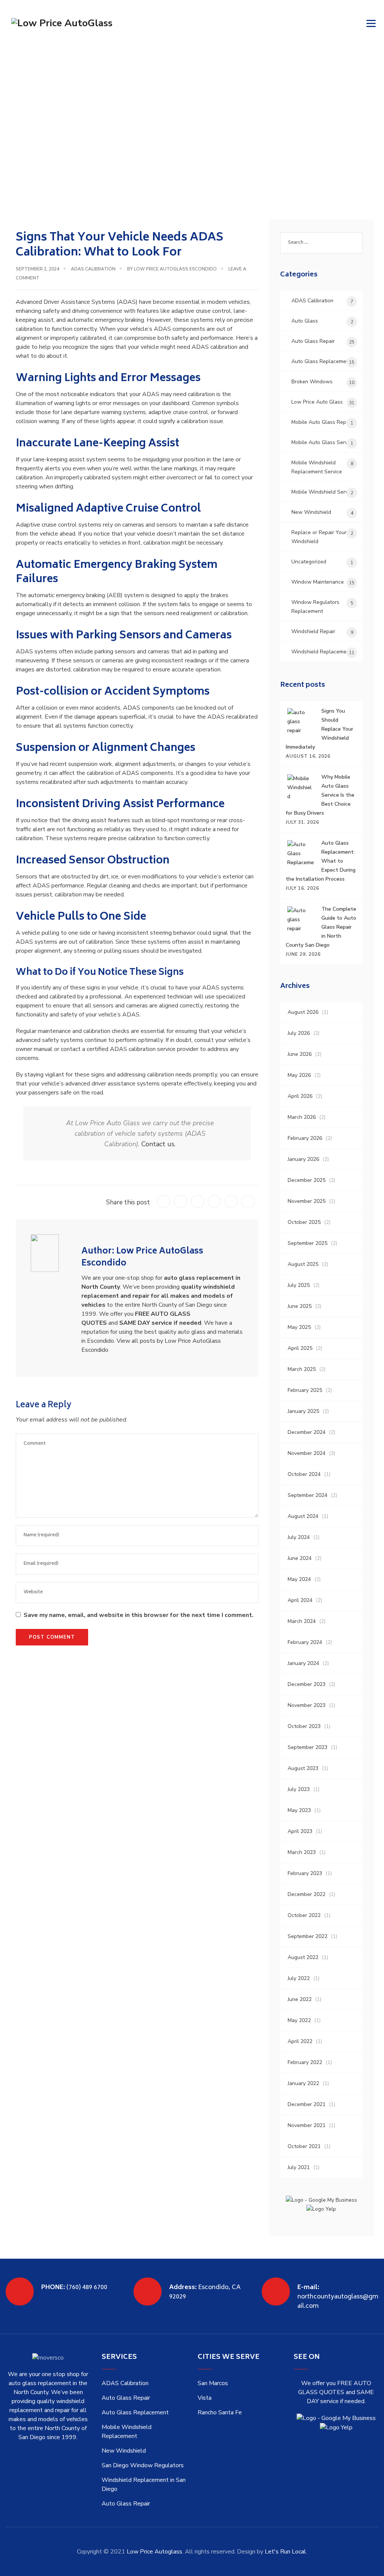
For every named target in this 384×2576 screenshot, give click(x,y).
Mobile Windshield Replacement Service (317, 467)
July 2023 (299, 1789)
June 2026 (300, 1054)
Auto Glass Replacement (321, 361)
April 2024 (300, 1600)
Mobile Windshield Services (324, 492)
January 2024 (303, 1663)
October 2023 (304, 1726)
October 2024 (304, 1474)
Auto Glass (305, 321)
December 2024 (307, 1432)
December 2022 (307, 1894)
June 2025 (300, 1306)
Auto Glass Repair (313, 341)
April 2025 (300, 1348)
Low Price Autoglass (154, 2552)
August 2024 (303, 1516)
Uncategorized (309, 562)
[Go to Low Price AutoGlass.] (18, 129)
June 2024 (300, 1558)
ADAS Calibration (93, 269)
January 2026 (303, 1159)
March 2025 (302, 1369)
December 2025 (307, 1180)
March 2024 (302, 1621)
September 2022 (307, 1936)
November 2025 (307, 1201)
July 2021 (299, 2167)
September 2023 (307, 1747)
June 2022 (300, 1999)
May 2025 (299, 1327)
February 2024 (305, 1642)
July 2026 (299, 1033)
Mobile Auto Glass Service (323, 442)
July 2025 (299, 1285)
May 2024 (299, 1579)
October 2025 (304, 1222)
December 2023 (307, 1684)
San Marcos (213, 2383)
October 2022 (304, 1915)
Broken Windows (312, 382)
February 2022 (305, 2062)
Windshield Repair (313, 631)
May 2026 (299, 1075)
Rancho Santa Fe (220, 2412)
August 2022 (303, 1957)
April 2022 (300, 2041)
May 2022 (299, 2020)
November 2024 (307, 1453)
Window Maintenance (318, 582)
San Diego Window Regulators (143, 2465)
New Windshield (311, 512)
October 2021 (304, 2146)
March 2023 (302, 1852)
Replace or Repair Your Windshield (319, 537)
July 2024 (299, 1537)
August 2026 (303, 1012)
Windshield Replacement (321, 652)
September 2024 (307, 1495)
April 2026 (300, 1096)
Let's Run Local (285, 2552)
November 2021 (307, 2125)
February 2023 (305, 1873)
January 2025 (303, 1411)
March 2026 (302, 1117)
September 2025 (307, 1243)
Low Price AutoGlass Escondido (175, 269)
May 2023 (299, 1810)
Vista (205, 2398)
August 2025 (303, 1264)
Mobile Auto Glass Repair (322, 422)
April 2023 (300, 1831)
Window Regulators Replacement (315, 607)
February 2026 (305, 1138)
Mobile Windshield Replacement (127, 2432)
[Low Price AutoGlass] (62, 23)
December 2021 (307, 2104)
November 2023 (307, 1705)
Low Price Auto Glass (317, 402)
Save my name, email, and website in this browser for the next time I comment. (139, 1615)
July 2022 (299, 1978)
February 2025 (305, 1390)
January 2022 (303, 2083)
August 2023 (303, 1768)
